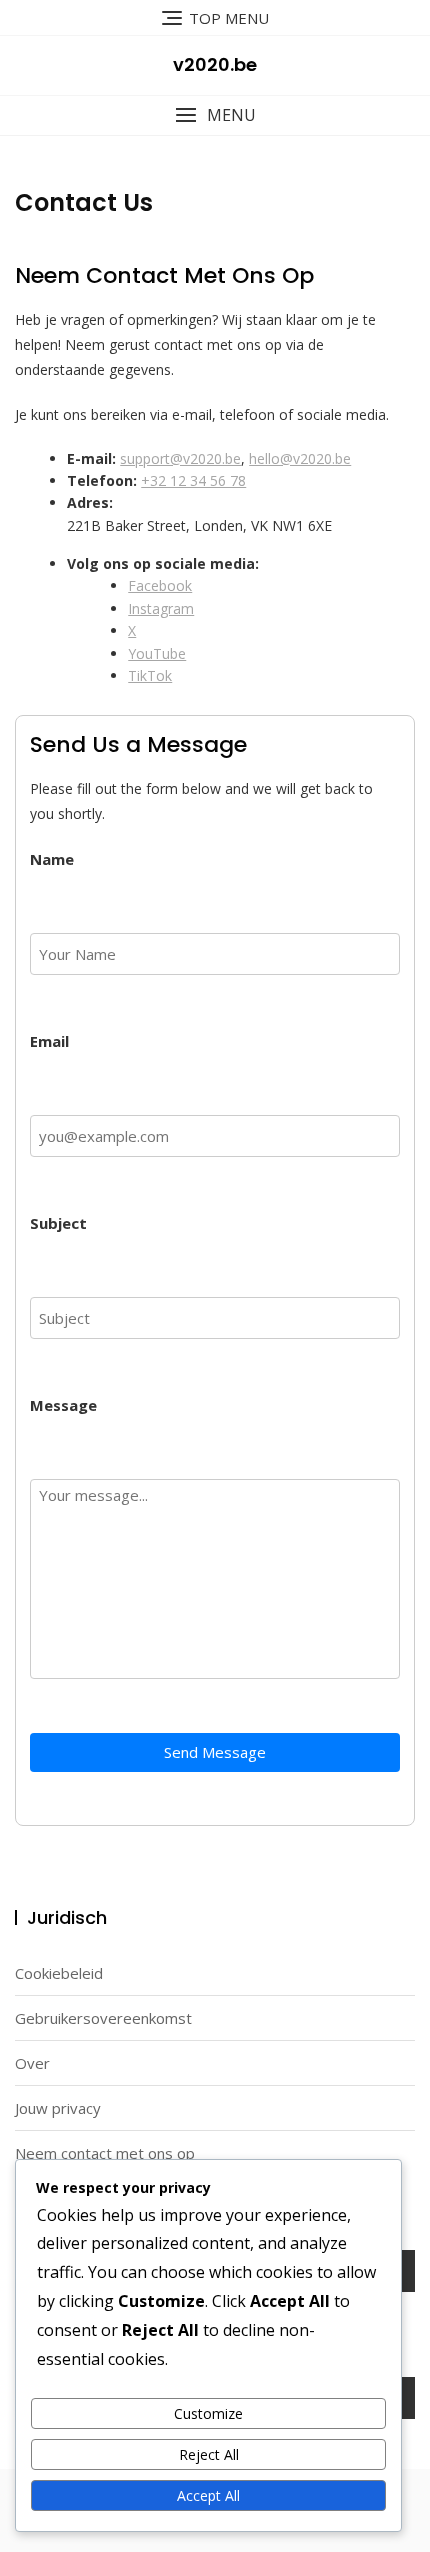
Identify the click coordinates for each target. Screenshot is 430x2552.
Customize (208, 2413)
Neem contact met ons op (105, 2153)
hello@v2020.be (300, 458)
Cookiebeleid (59, 1973)
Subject (58, 1223)
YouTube (157, 653)
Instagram (161, 608)
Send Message (215, 1752)
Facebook (160, 585)
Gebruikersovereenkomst (103, 2018)
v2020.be (215, 64)
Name (52, 859)
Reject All (209, 2454)
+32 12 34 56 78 (193, 480)
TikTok (150, 675)
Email (49, 1041)
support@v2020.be (180, 458)
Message (63, 1405)
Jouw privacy (58, 2108)
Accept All (208, 2495)
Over (32, 2063)
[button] (215, 115)
